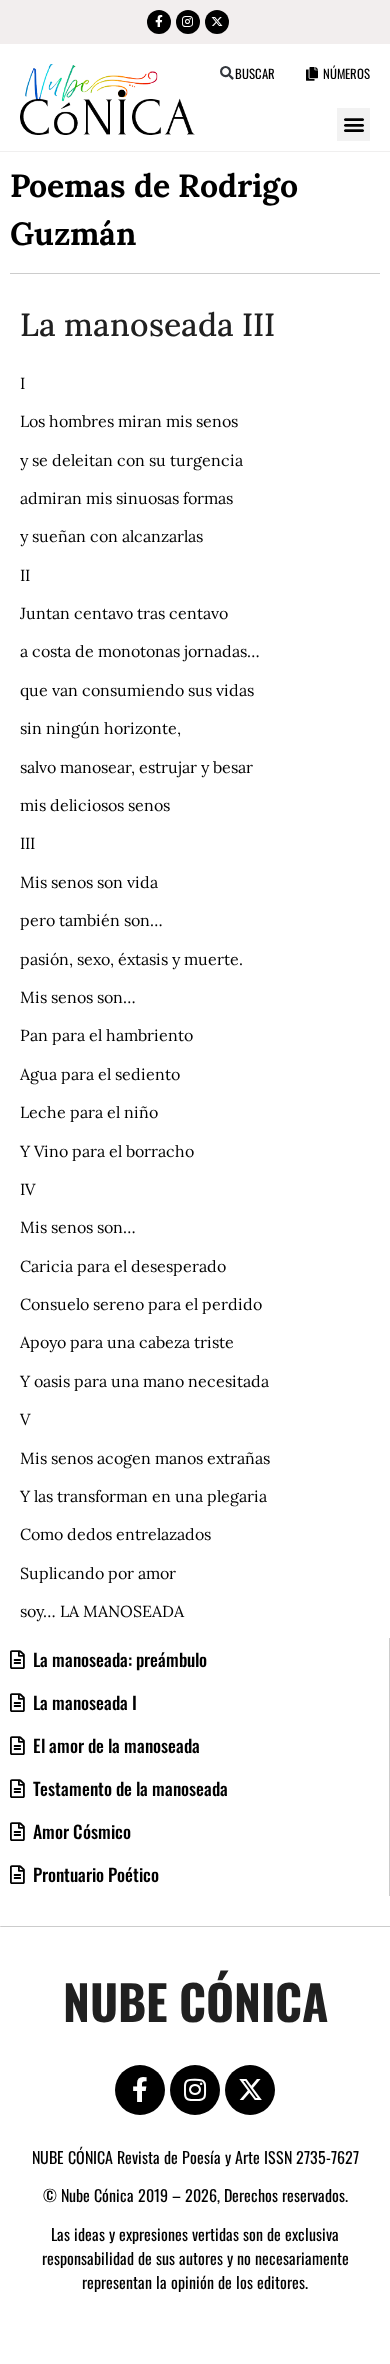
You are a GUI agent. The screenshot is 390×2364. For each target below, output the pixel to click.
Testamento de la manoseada (128, 1788)
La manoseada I (83, 1702)
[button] (226, 73)
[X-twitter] (217, 22)
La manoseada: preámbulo (118, 1659)
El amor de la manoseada (114, 1745)
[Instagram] (188, 22)
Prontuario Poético (94, 1874)
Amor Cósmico (80, 1831)
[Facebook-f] (159, 22)
